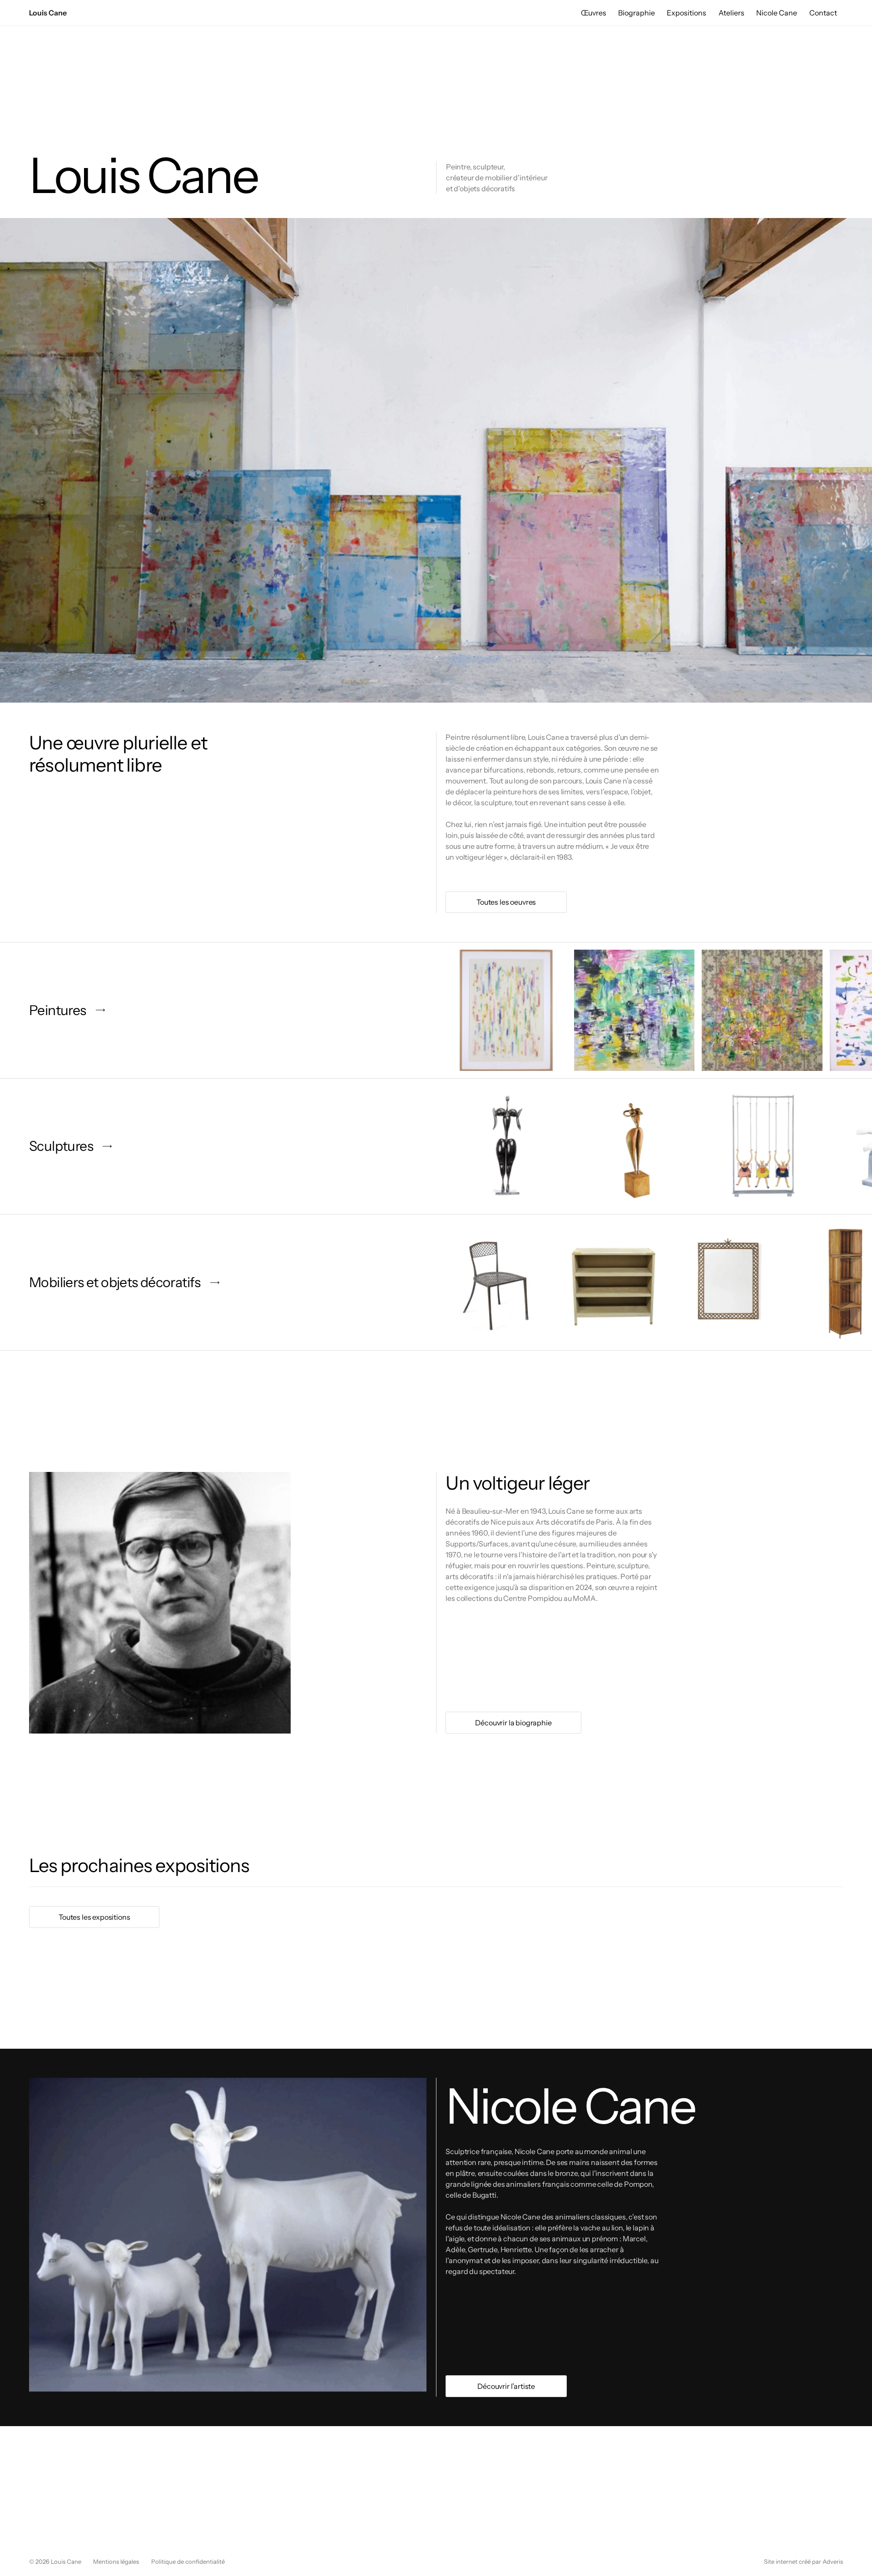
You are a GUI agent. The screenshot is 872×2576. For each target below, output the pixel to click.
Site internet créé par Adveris (803, 2561)
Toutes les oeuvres (506, 902)
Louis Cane (48, 13)
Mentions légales (116, 2561)
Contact (823, 13)
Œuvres (594, 13)
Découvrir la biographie (513, 1723)
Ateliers (731, 13)
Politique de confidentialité (188, 2561)
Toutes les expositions (94, 1917)
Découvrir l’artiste (506, 2386)
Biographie (637, 13)
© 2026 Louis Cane (55, 2561)
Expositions (686, 13)
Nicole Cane (777, 13)
